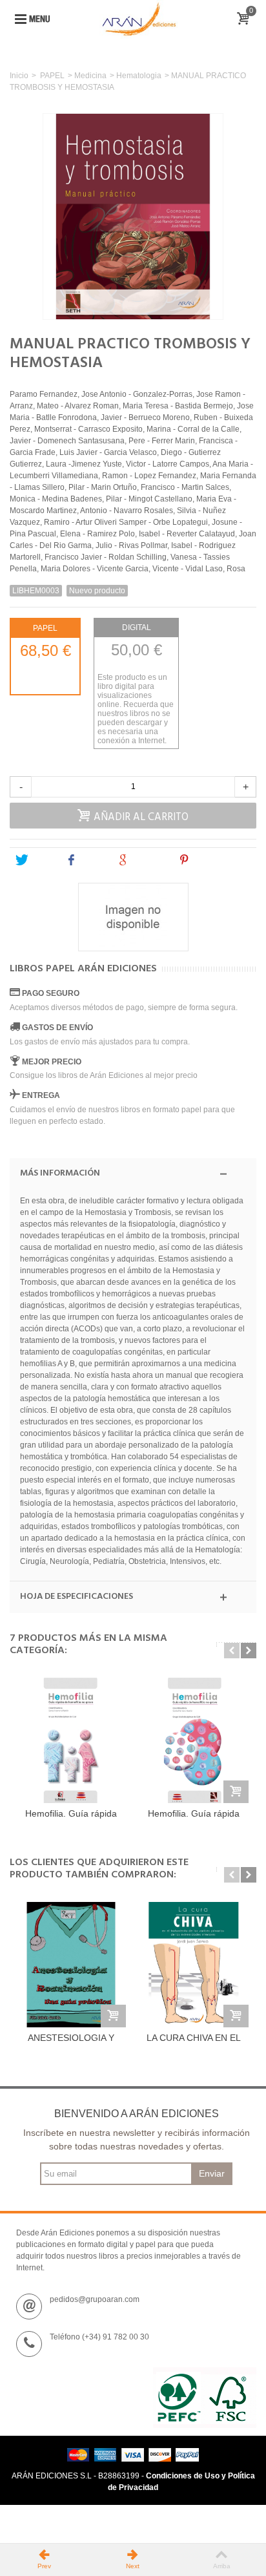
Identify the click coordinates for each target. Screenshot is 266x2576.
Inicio (19, 76)
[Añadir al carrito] (236, 1792)
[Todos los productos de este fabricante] (133, 917)
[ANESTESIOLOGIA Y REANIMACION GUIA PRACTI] (71, 1965)
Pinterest (210, 860)
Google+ (148, 860)
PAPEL (52, 76)
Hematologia (139, 76)
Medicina (90, 76)
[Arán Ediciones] (139, 19)
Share (92, 860)
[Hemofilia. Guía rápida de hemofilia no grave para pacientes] (71, 1740)
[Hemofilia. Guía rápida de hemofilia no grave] (194, 1740)
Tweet (41, 860)
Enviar (212, 2173)
